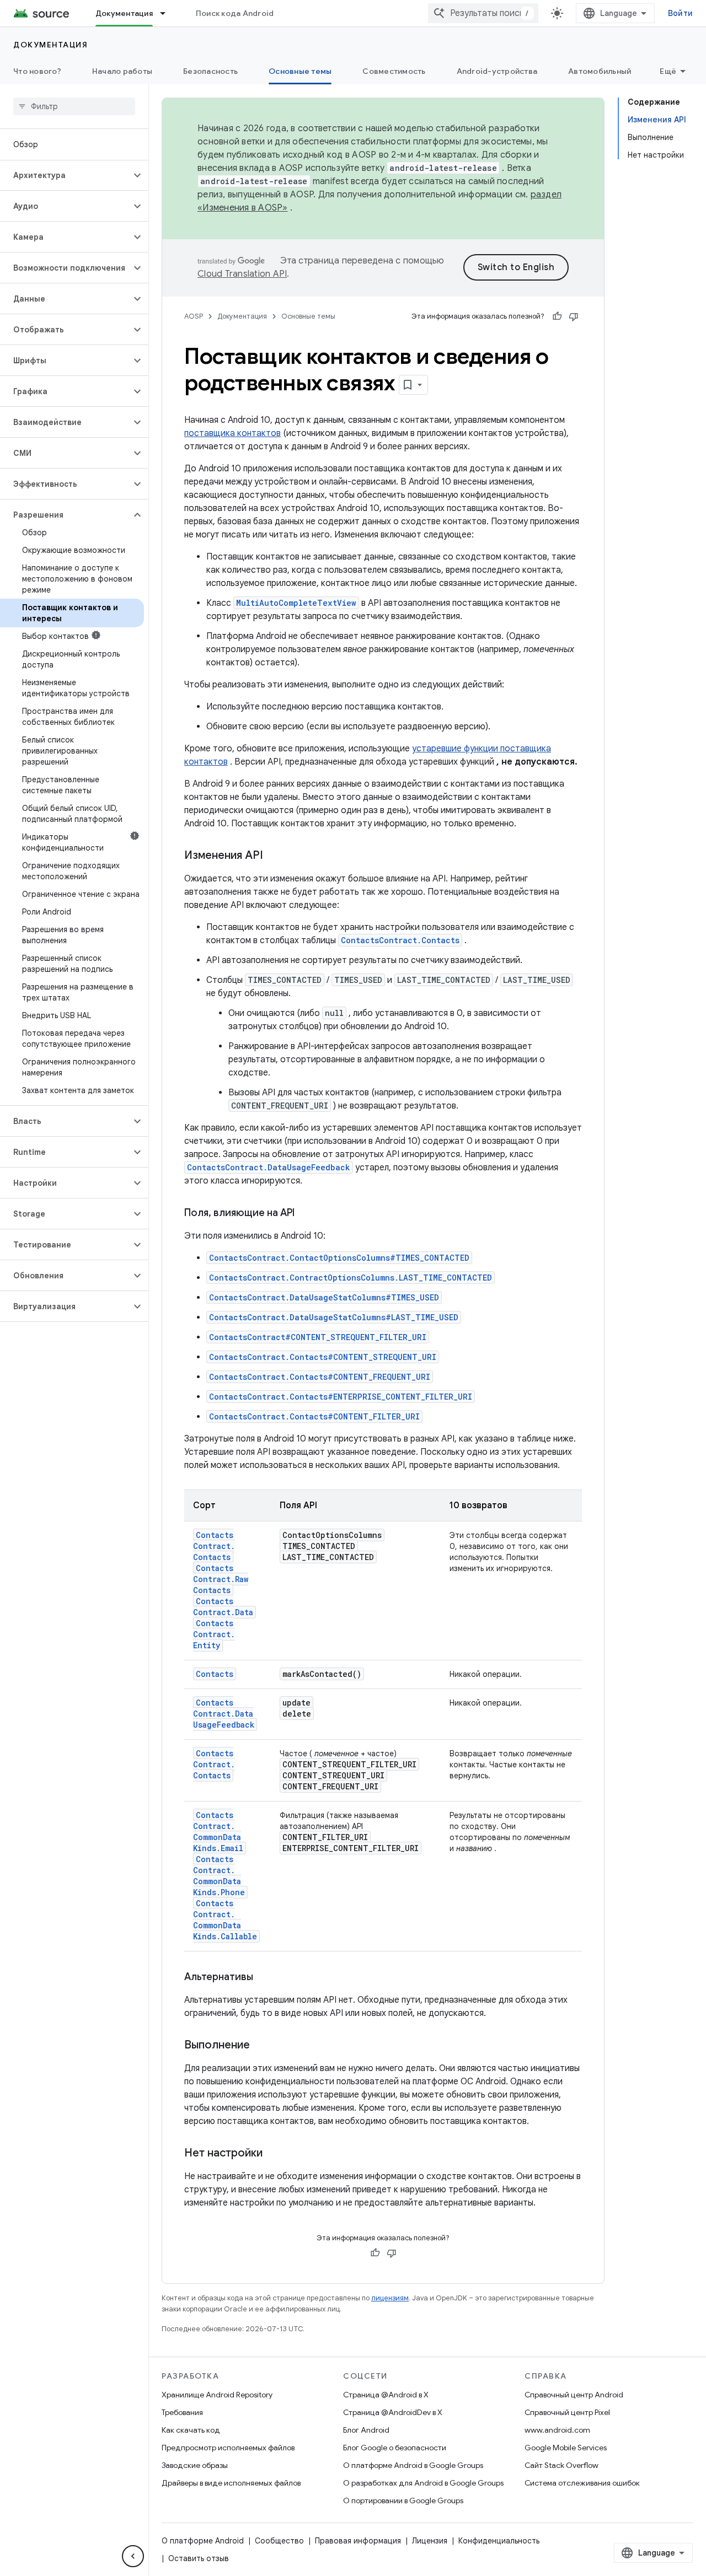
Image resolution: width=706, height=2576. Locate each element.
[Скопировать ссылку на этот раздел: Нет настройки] (274, 2154)
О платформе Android (203, 2541)
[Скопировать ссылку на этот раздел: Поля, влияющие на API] (306, 1214)
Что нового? (37, 71)
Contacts (215, 1674)
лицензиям (390, 2298)
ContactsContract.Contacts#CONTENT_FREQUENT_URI (320, 1377)
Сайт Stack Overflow (561, 2465)
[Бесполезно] (574, 316)
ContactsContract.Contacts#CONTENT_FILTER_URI (314, 1416)
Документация (124, 13)
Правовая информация (358, 2541)
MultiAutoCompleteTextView (296, 603)
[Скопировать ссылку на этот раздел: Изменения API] (274, 856)
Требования (182, 2412)
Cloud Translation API (242, 274)
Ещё (668, 71)
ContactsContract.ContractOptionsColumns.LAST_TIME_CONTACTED (351, 1278)
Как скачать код (191, 2430)
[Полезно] (557, 316)
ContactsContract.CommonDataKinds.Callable (225, 1920)
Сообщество (279, 2541)
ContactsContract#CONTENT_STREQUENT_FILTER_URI (318, 1337)
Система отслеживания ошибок (582, 2483)
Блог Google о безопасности (395, 2448)
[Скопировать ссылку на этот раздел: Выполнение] (261, 2046)
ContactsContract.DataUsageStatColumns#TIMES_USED (324, 1297)
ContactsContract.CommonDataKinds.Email (218, 1832)
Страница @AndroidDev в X (393, 2412)
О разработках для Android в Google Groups (423, 2483)
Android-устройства (497, 71)
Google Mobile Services (566, 2448)
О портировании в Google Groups (403, 2500)
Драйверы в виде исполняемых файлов (231, 2483)
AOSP (194, 316)
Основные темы (300, 71)
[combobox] (483, 13)
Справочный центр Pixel (567, 2412)
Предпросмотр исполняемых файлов (228, 2448)
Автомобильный (600, 71)
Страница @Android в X (386, 2395)
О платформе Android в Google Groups (413, 2465)
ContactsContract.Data (223, 1607)
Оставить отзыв (199, 2558)
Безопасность (210, 71)
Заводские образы (195, 2465)
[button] (65, 175)
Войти (680, 13)
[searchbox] (74, 106)
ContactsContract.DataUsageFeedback (269, 1167)
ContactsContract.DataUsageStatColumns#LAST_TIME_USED (334, 1317)
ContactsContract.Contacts (400, 940)
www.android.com (557, 2430)
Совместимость (394, 71)
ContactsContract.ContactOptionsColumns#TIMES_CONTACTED (339, 1258)
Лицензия (430, 2541)
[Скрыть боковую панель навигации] (133, 2556)
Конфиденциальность (499, 2541)
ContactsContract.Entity (214, 1634)
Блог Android (366, 2430)
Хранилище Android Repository (217, 2395)
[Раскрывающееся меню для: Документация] (168, 13)
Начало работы (122, 71)
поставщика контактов (232, 433)
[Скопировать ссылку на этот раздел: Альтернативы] (264, 1978)
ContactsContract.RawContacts (221, 1579)
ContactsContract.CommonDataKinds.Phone (219, 1876)
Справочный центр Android (574, 2395)
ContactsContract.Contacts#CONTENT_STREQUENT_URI (323, 1357)
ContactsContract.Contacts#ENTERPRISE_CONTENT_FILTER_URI (341, 1397)
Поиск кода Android (235, 13)
